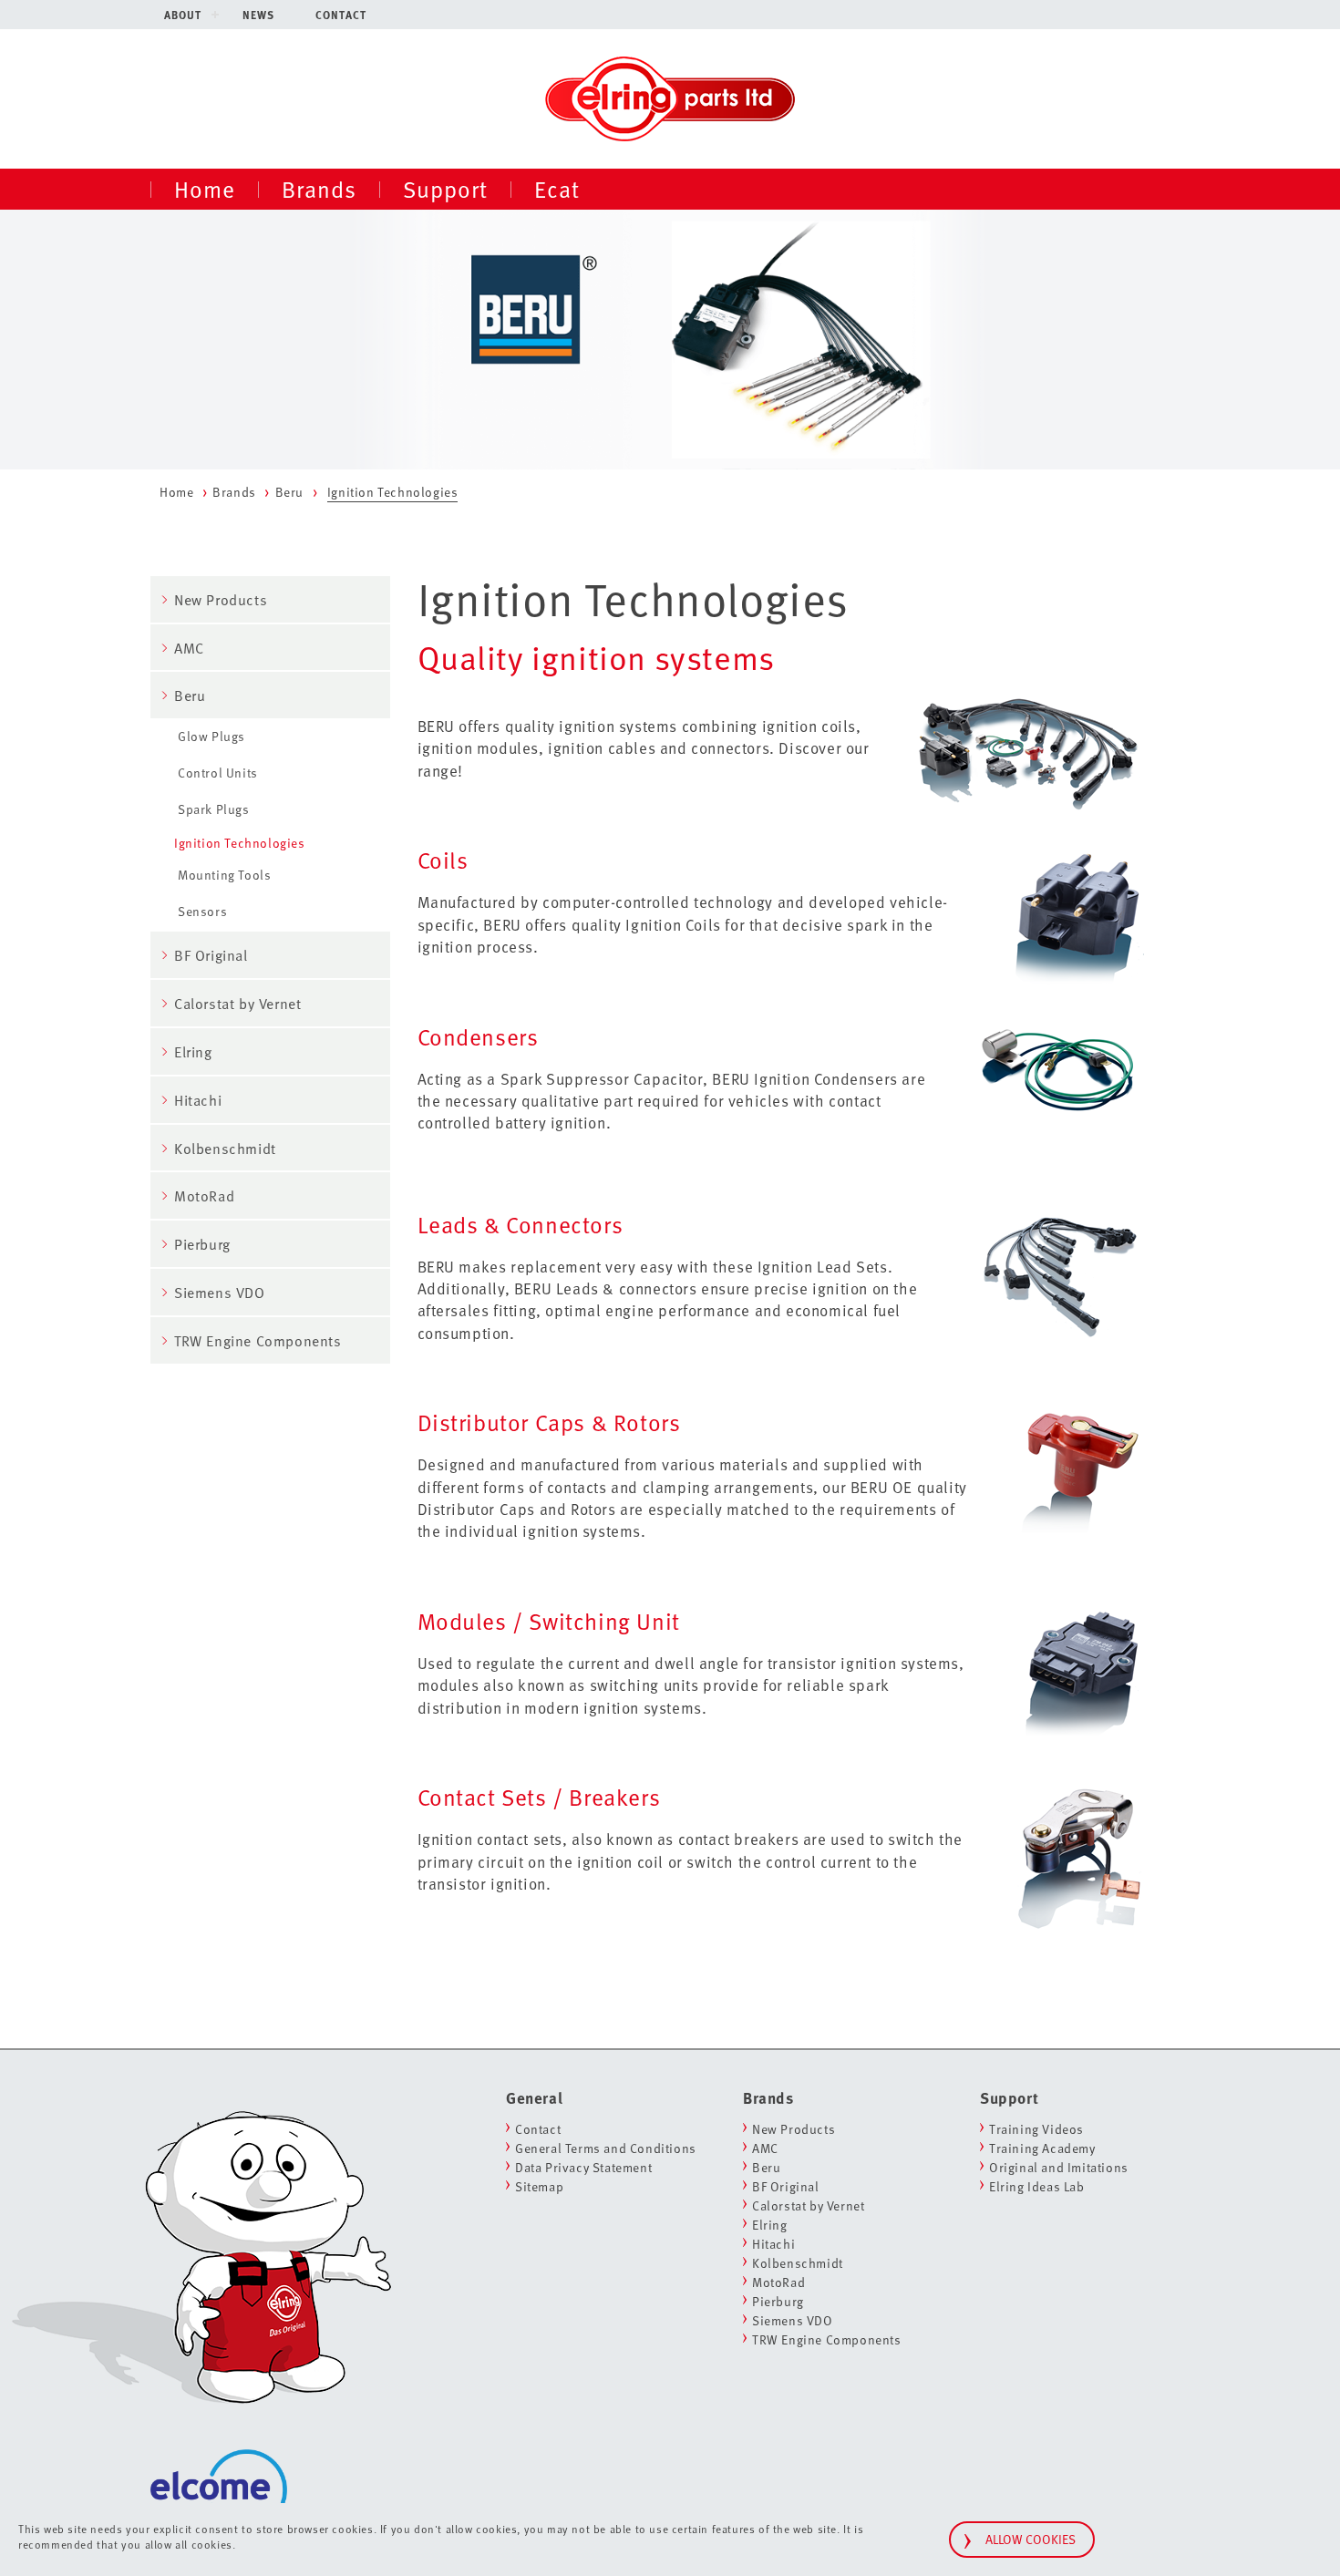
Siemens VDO (220, 1293)
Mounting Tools (224, 875)
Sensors (202, 911)
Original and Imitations (1059, 2167)
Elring (193, 1052)
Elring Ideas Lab (1037, 2186)
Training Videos (1036, 2129)
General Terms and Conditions (606, 2148)
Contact (341, 15)
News (258, 15)
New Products (221, 600)
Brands (319, 189)
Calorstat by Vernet (237, 1004)
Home (205, 189)
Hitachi (198, 1100)
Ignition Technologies (240, 843)
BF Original (211, 955)
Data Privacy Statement (583, 2167)
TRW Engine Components (258, 1341)
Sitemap (539, 2186)
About (183, 15)
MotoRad (204, 1196)
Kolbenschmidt (225, 1149)
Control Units (218, 773)
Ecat (557, 189)
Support (445, 189)
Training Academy (1042, 2148)
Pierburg (202, 1244)
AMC (189, 648)
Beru (289, 492)
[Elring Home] (670, 97)
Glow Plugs (211, 736)
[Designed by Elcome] (219, 2452)
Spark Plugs (214, 809)
